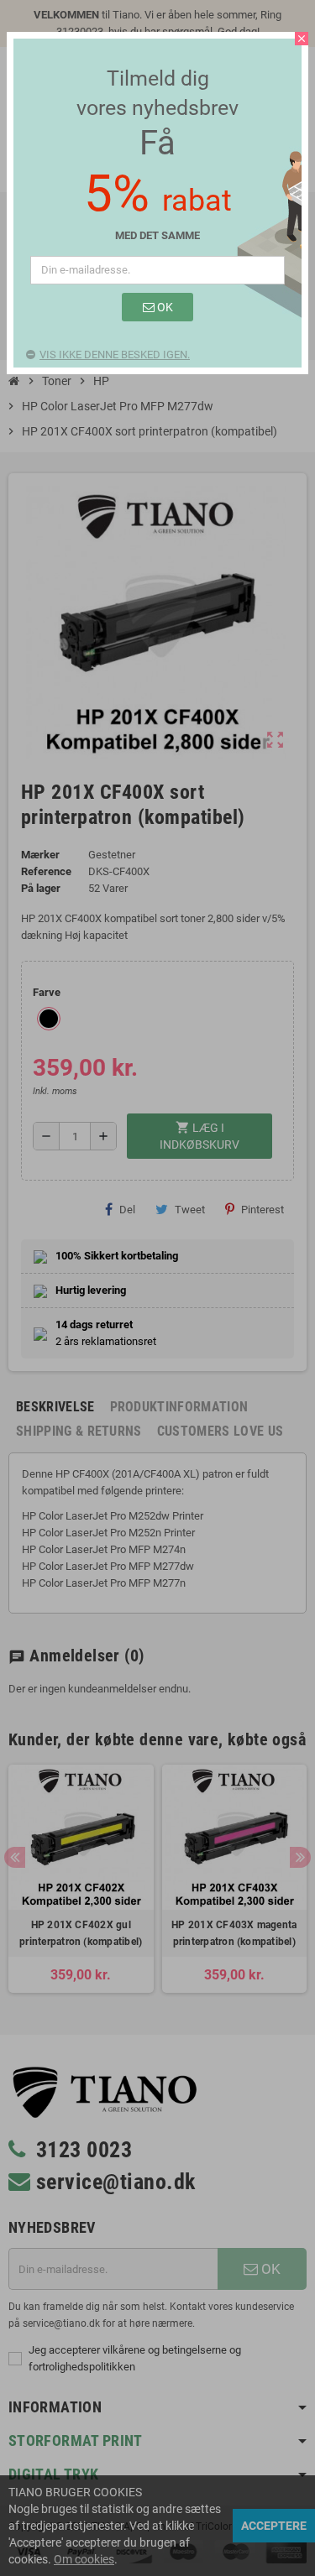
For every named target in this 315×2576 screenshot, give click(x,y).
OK (164, 307)
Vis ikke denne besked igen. (115, 355)
